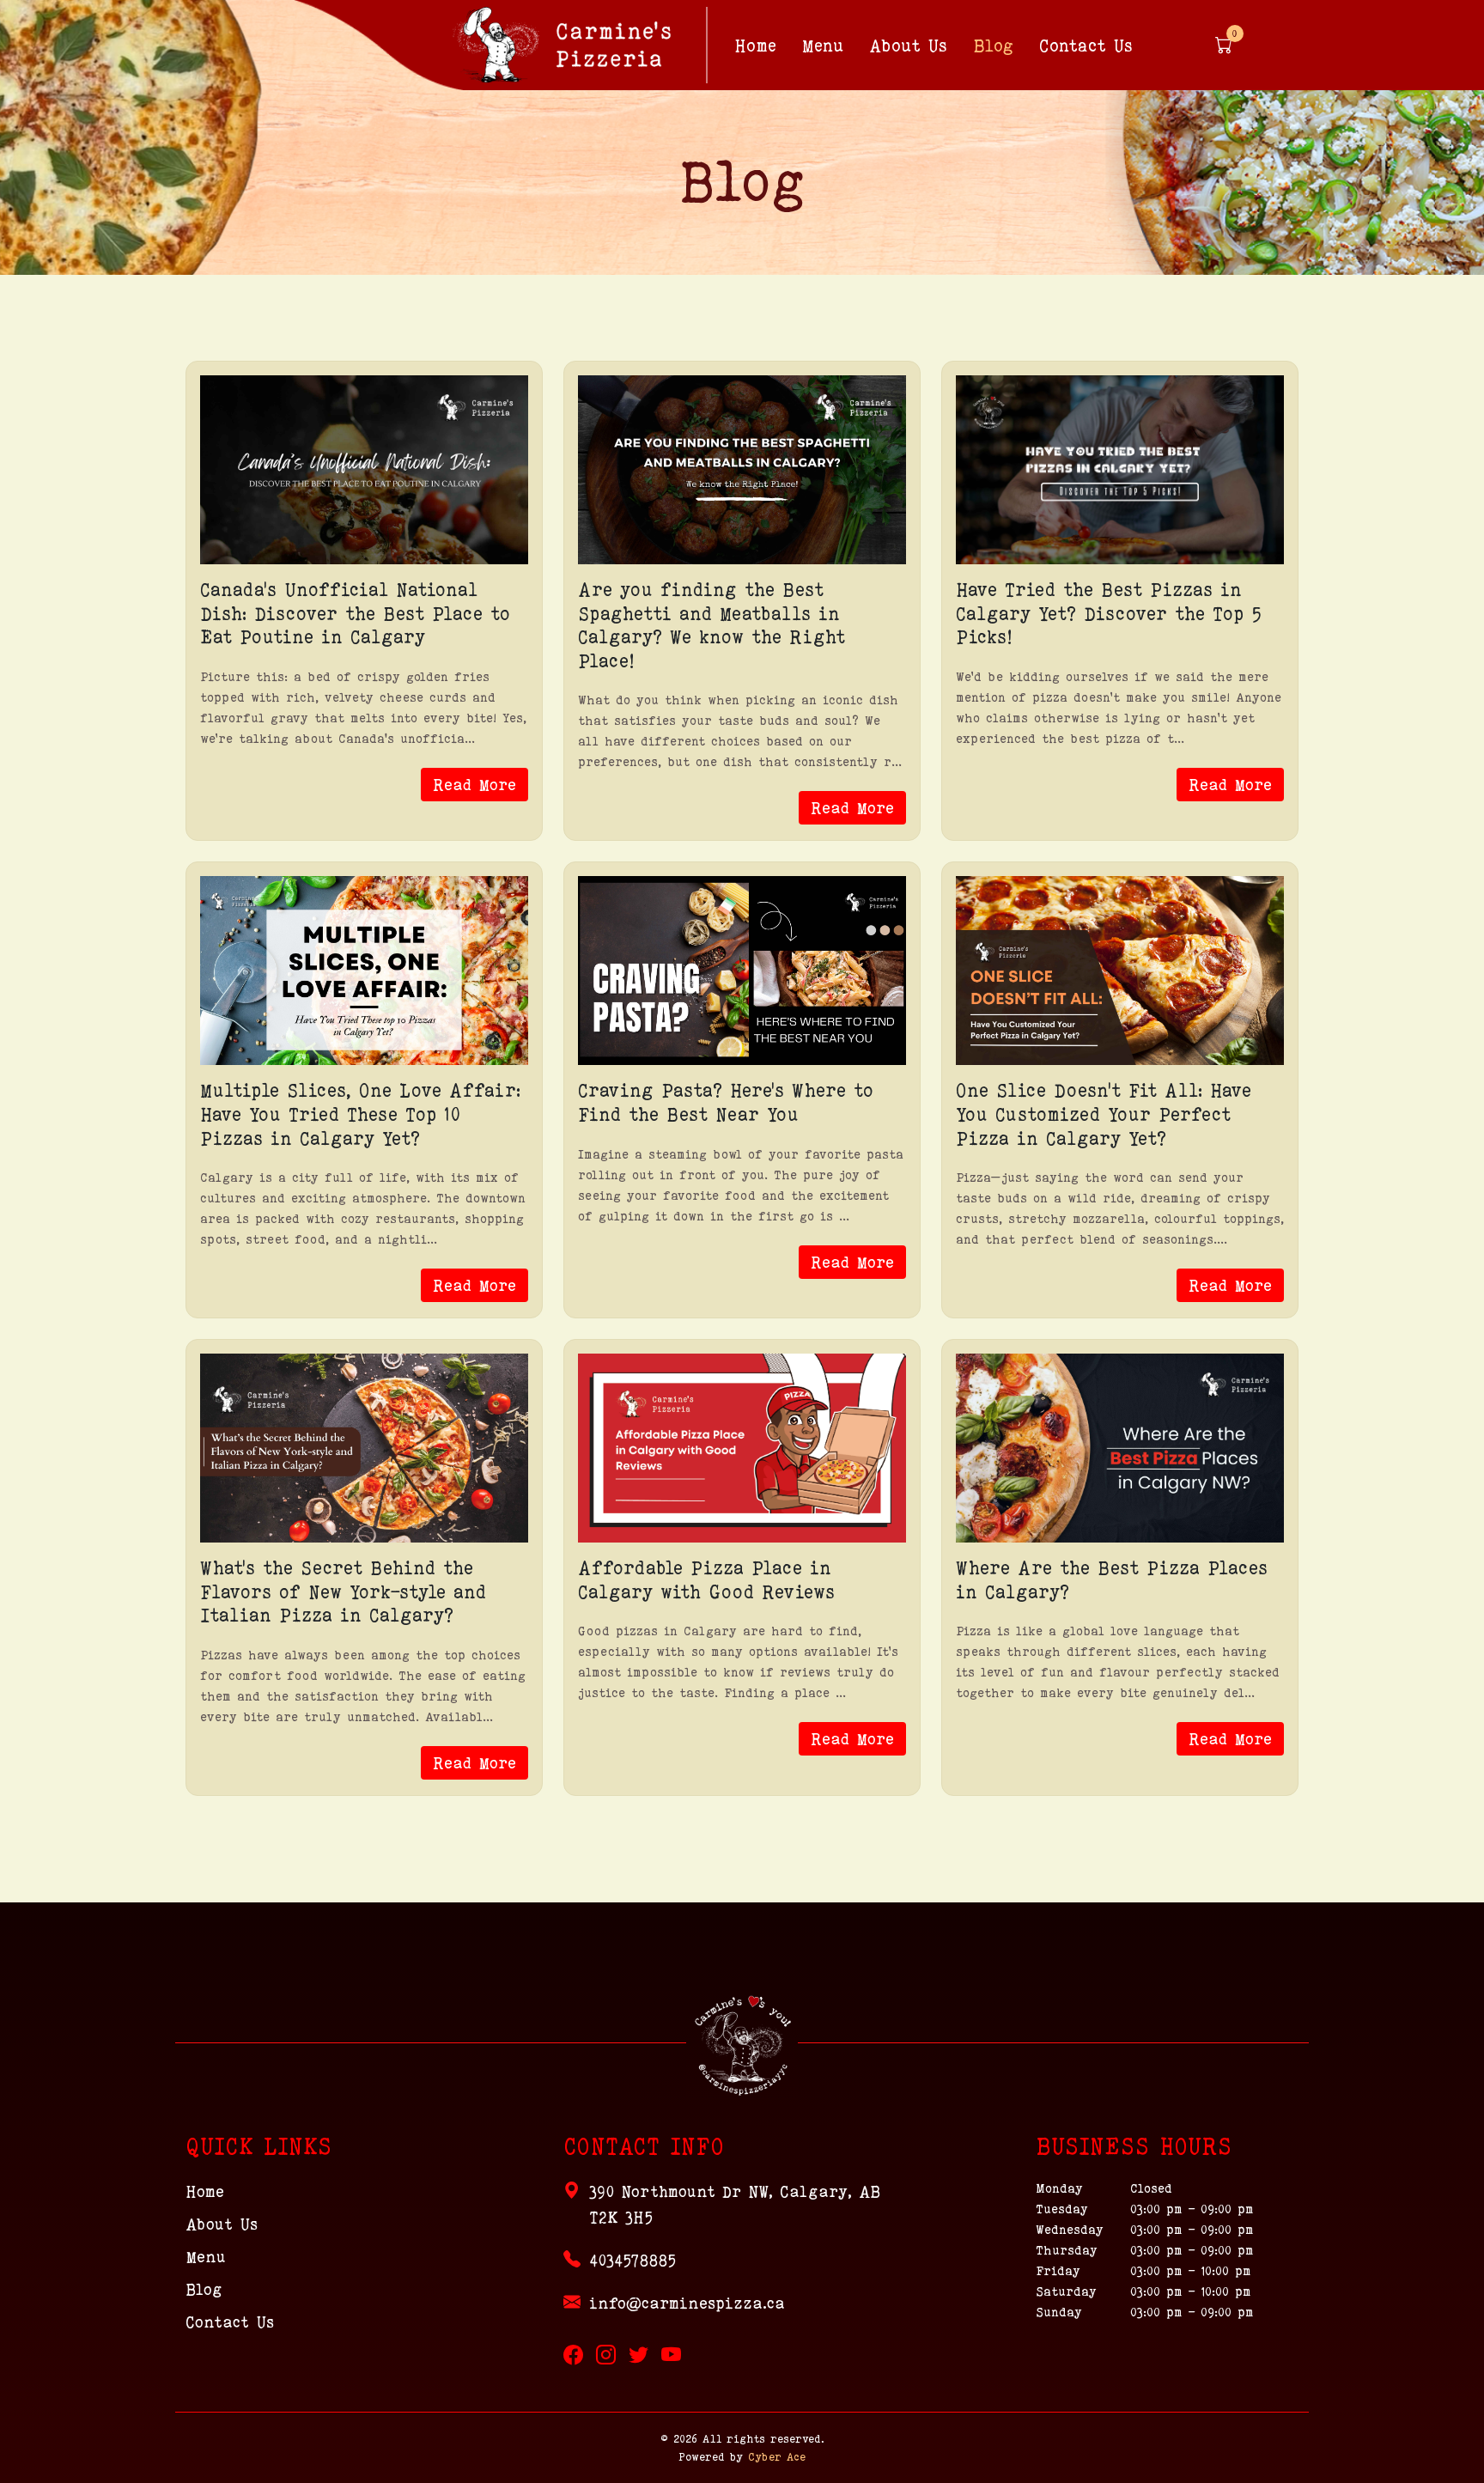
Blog (993, 45)
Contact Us (1086, 45)
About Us (908, 45)
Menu (823, 45)
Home (755, 45)
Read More (474, 784)
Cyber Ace (777, 2456)
